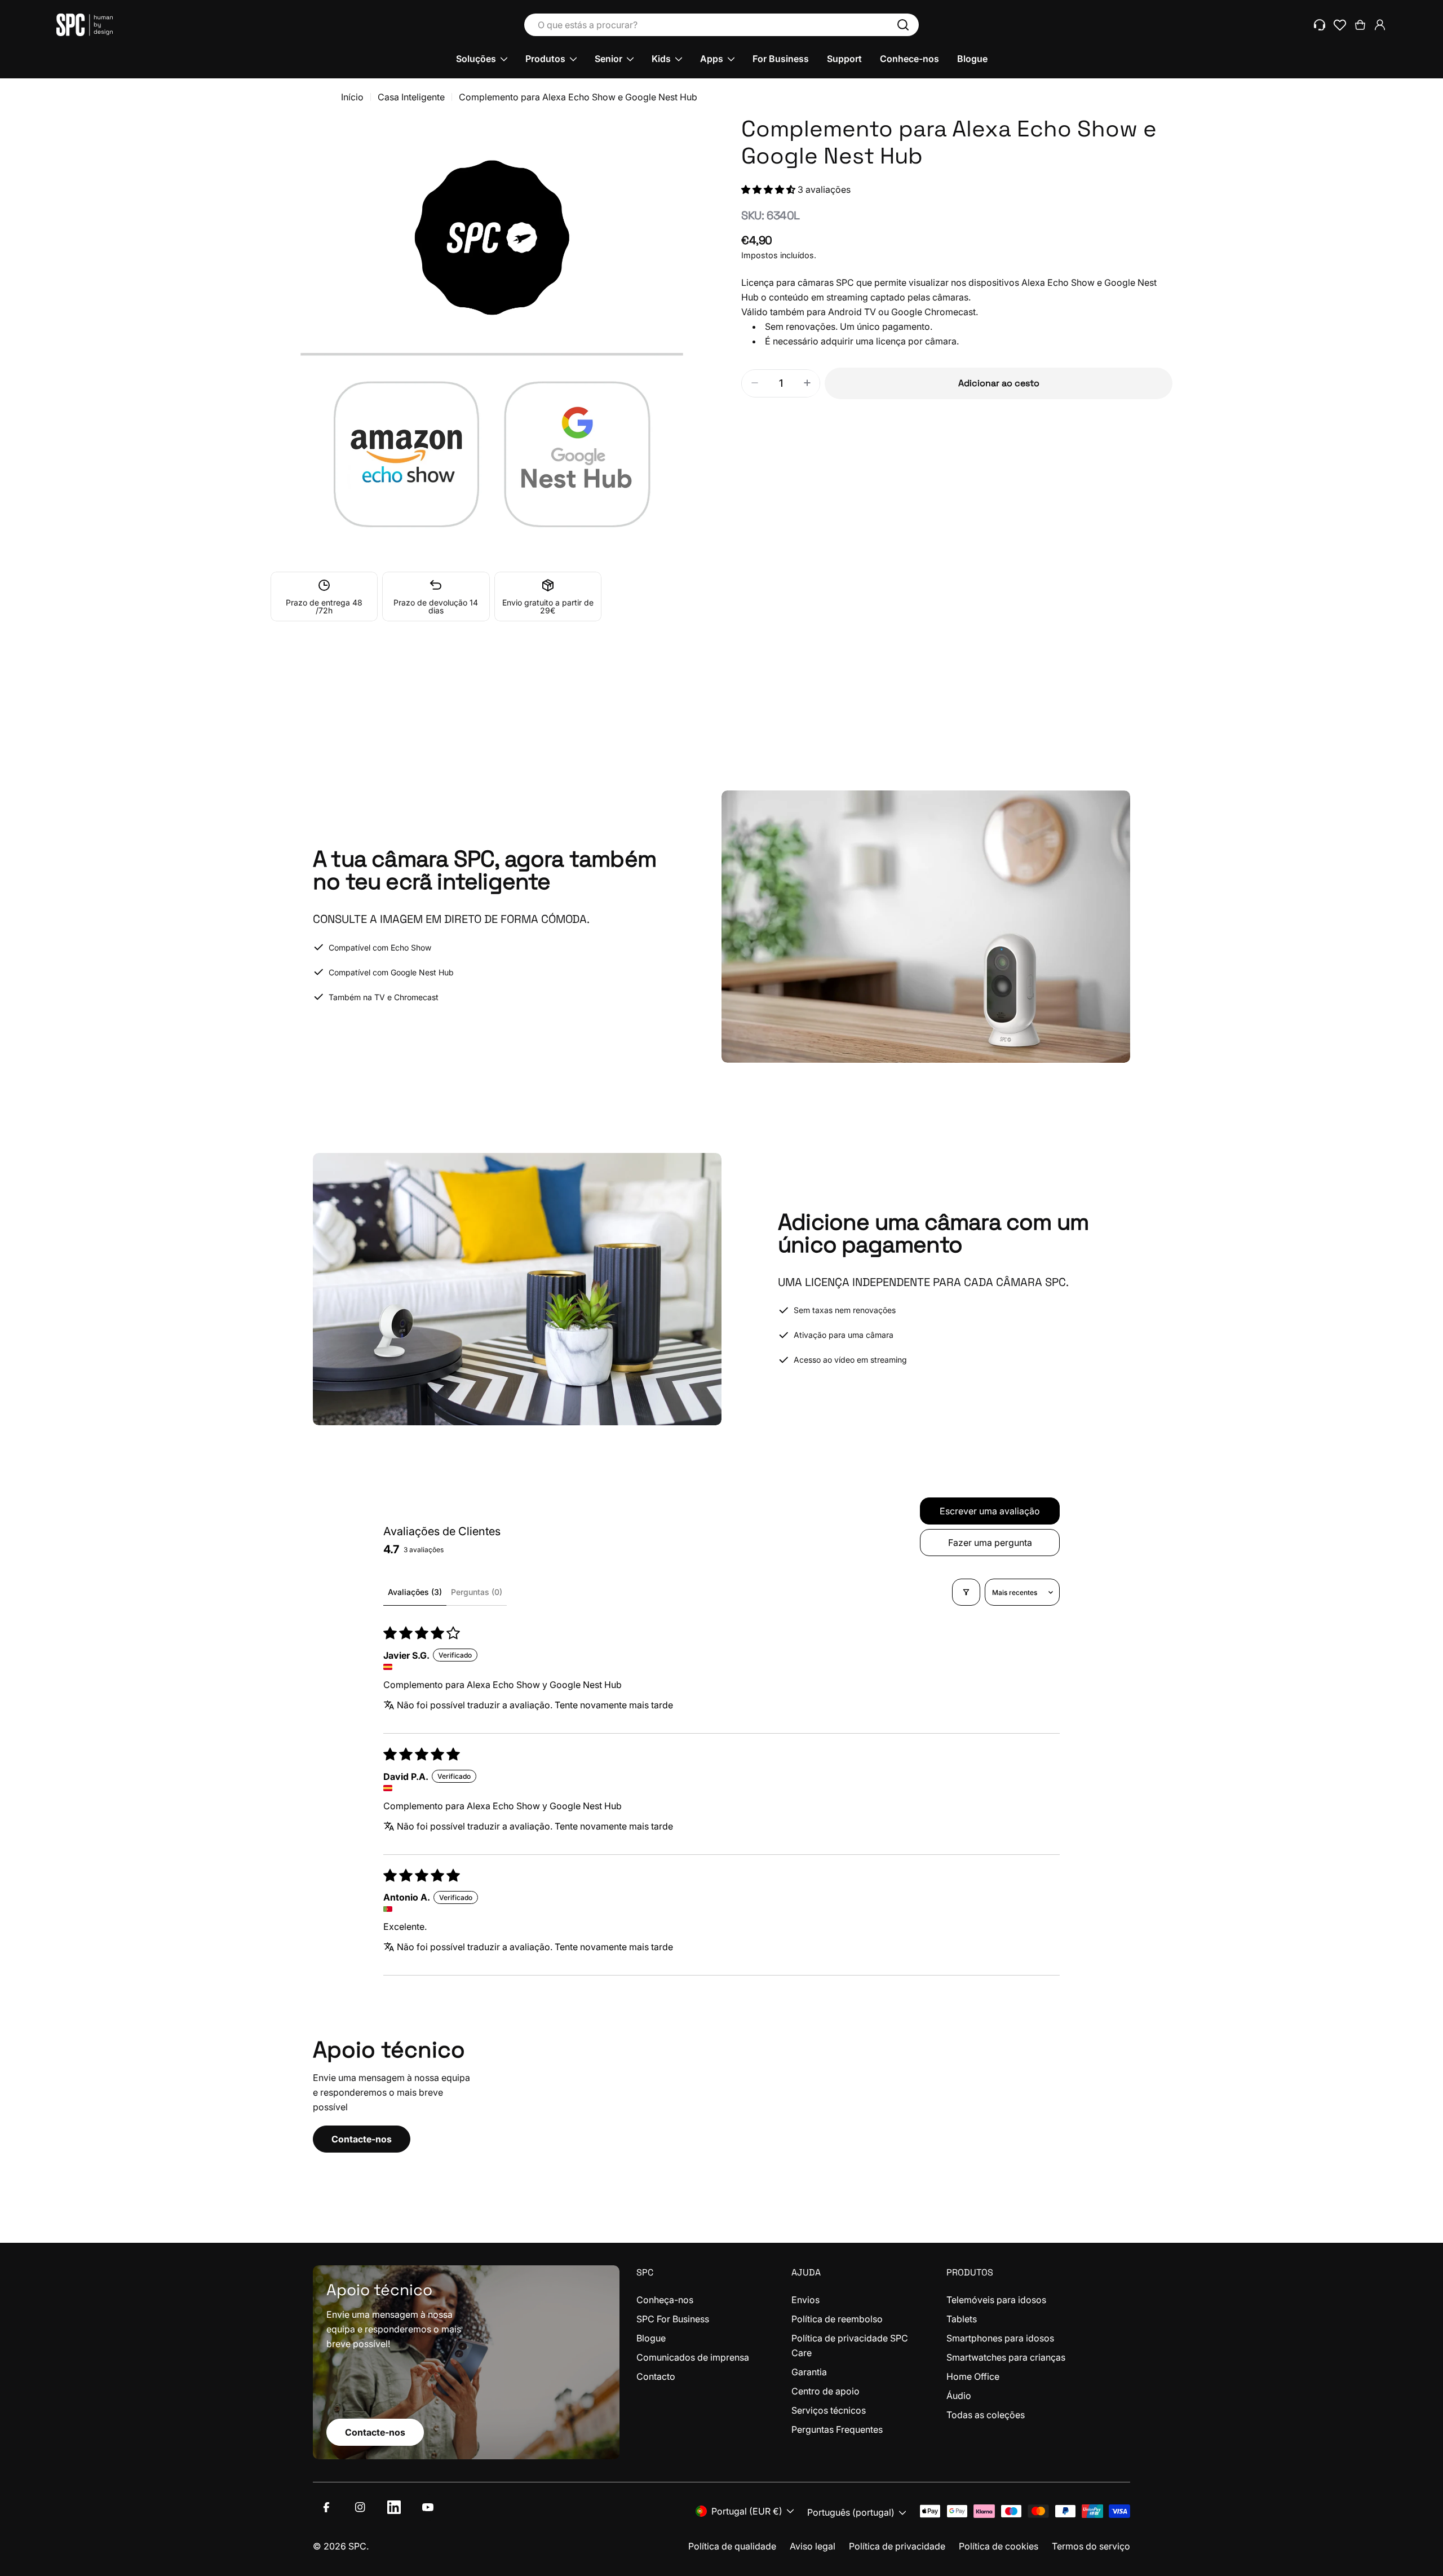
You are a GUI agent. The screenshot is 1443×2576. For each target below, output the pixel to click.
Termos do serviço (1091, 2546)
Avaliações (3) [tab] (415, 1592)
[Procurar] (903, 25)
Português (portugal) (851, 2512)
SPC (357, 2546)
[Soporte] (1320, 25)
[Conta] (1380, 25)
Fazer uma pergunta (990, 1543)
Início (352, 97)
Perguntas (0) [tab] (477, 1592)
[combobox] (721, 25)
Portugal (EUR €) (747, 2511)
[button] (769, 189)
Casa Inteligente (411, 97)
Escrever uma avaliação (990, 1511)
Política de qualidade (732, 2546)
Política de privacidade (897, 2546)
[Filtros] (966, 1592)
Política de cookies (999, 2546)
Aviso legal (813, 2546)
